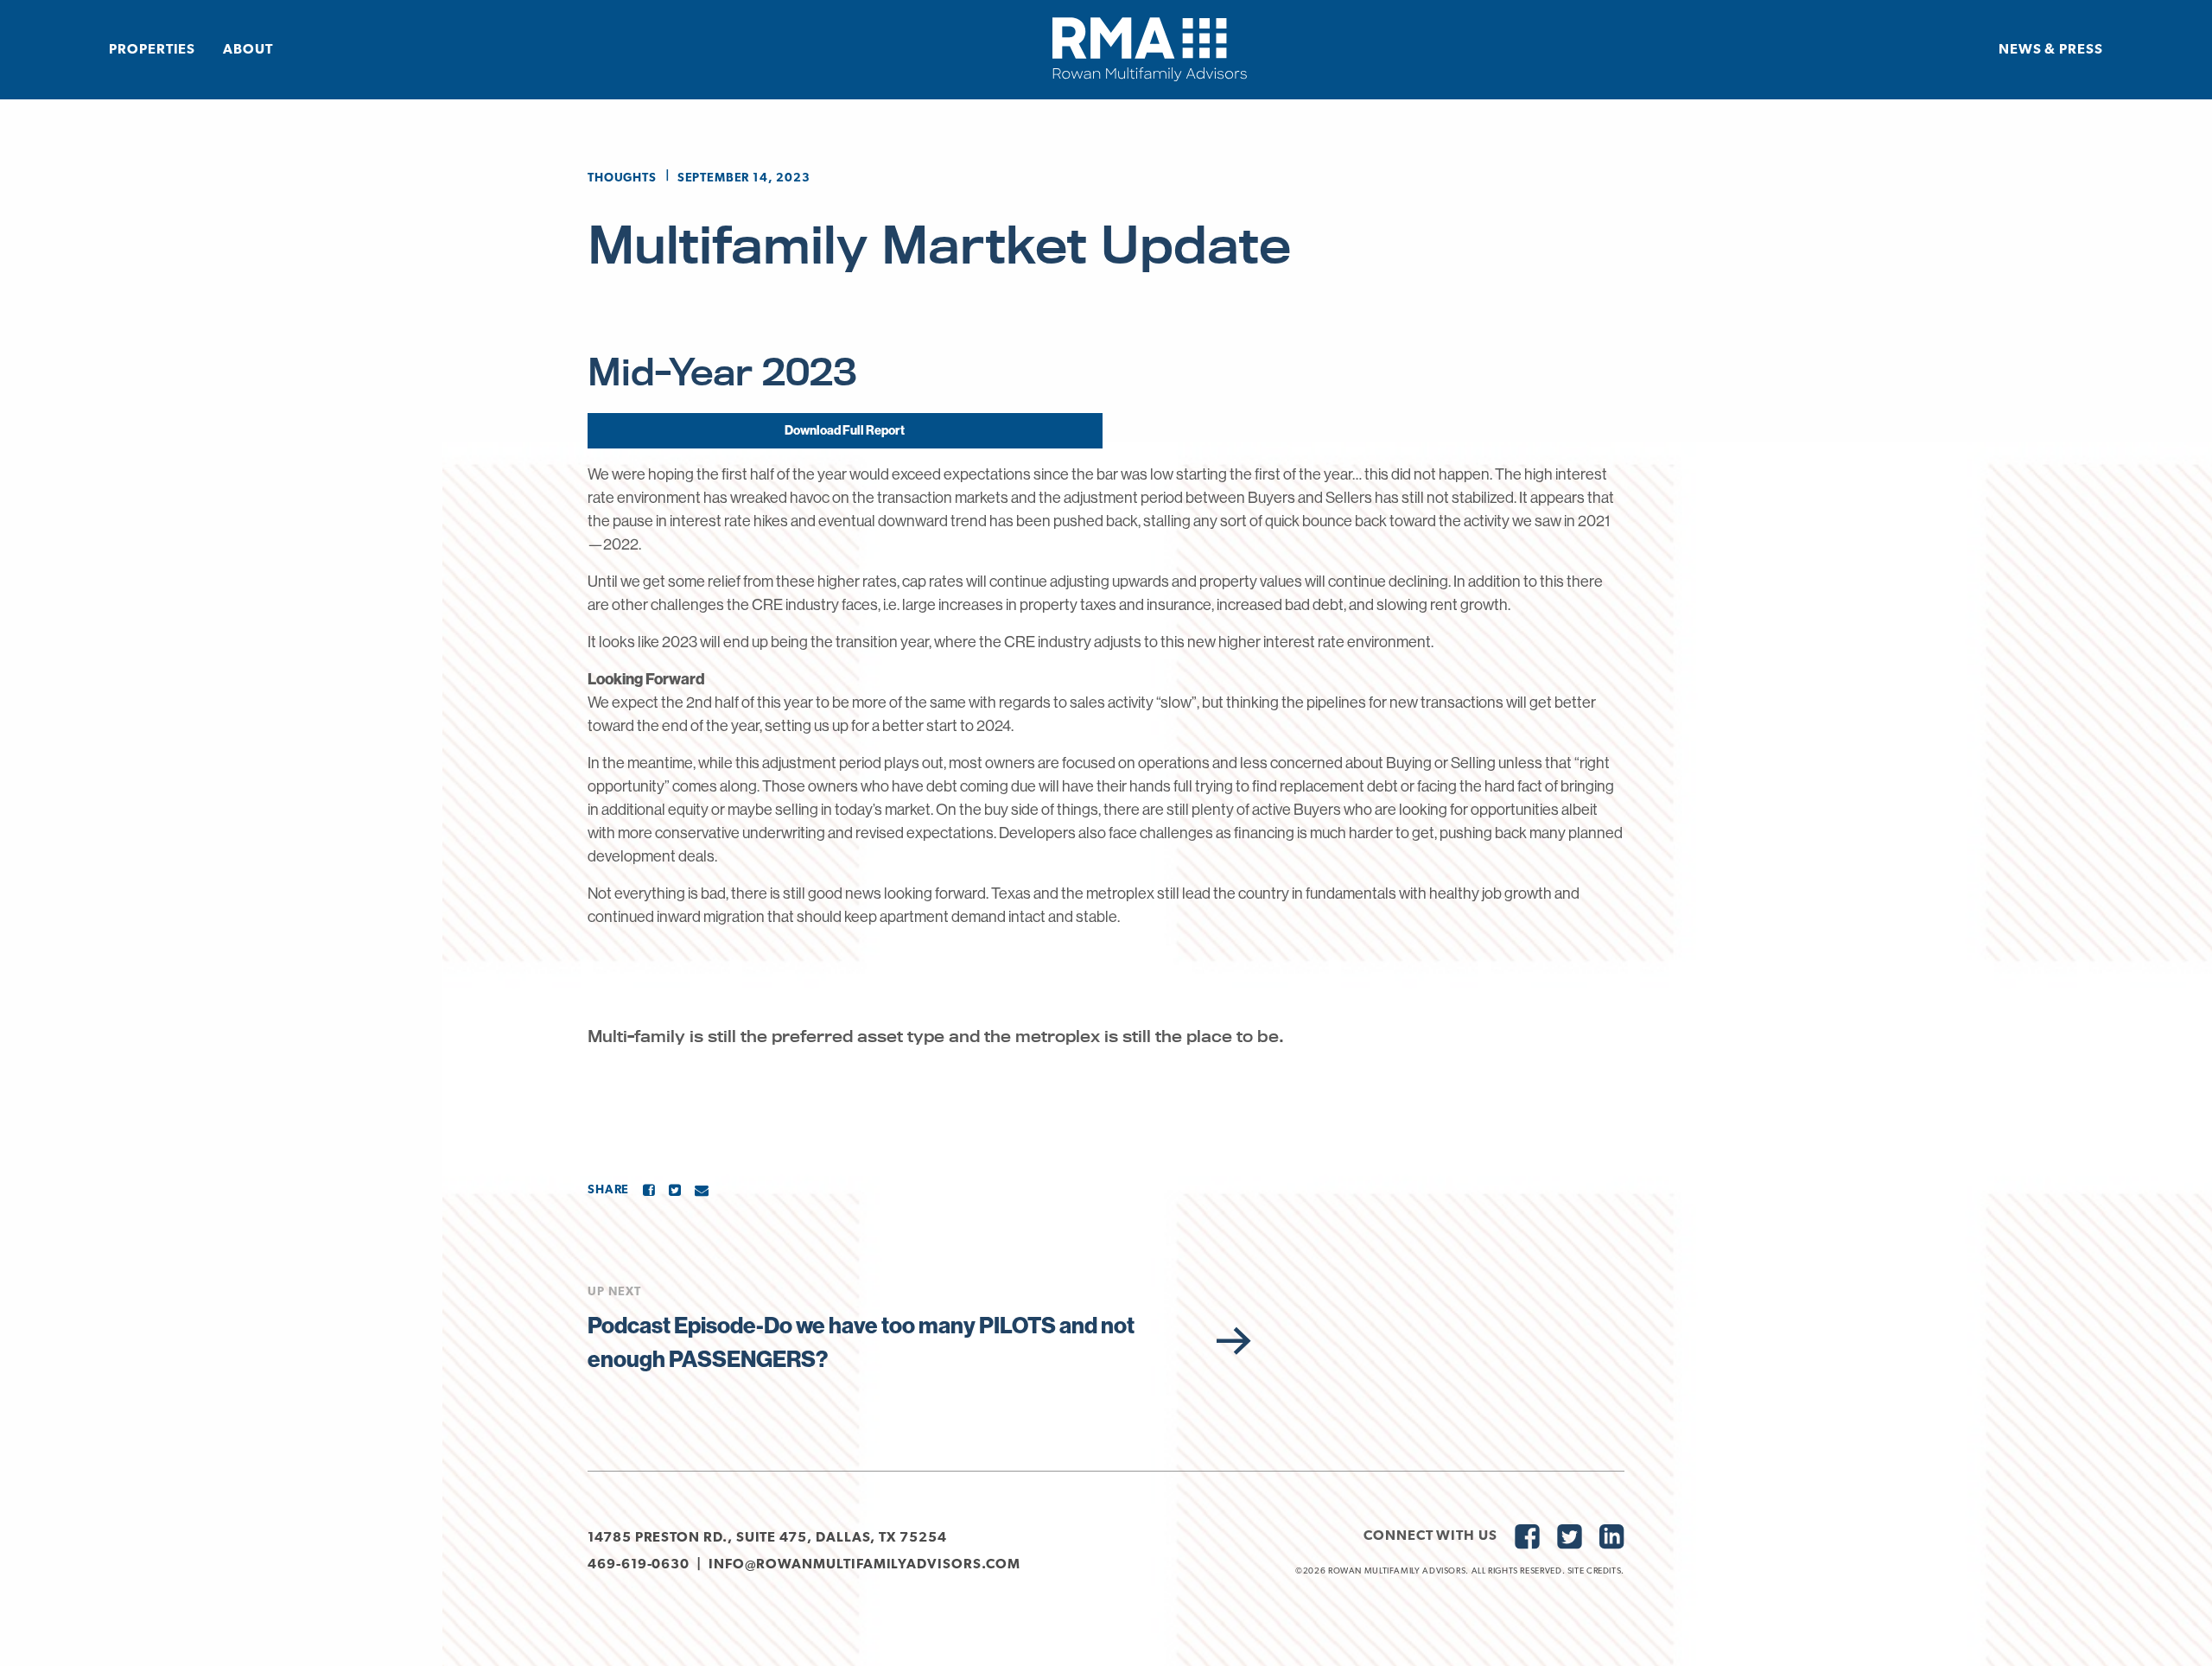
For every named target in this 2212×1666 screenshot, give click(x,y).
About (248, 50)
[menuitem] (152, 49)
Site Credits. (1596, 1571)
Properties (152, 50)
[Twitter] (675, 1190)
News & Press (2051, 50)
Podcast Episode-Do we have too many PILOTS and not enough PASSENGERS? (861, 1342)
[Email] (702, 1190)
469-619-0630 (639, 1565)
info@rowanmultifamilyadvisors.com (864, 1565)
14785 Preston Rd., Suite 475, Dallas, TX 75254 (767, 1538)
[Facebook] (649, 1190)
